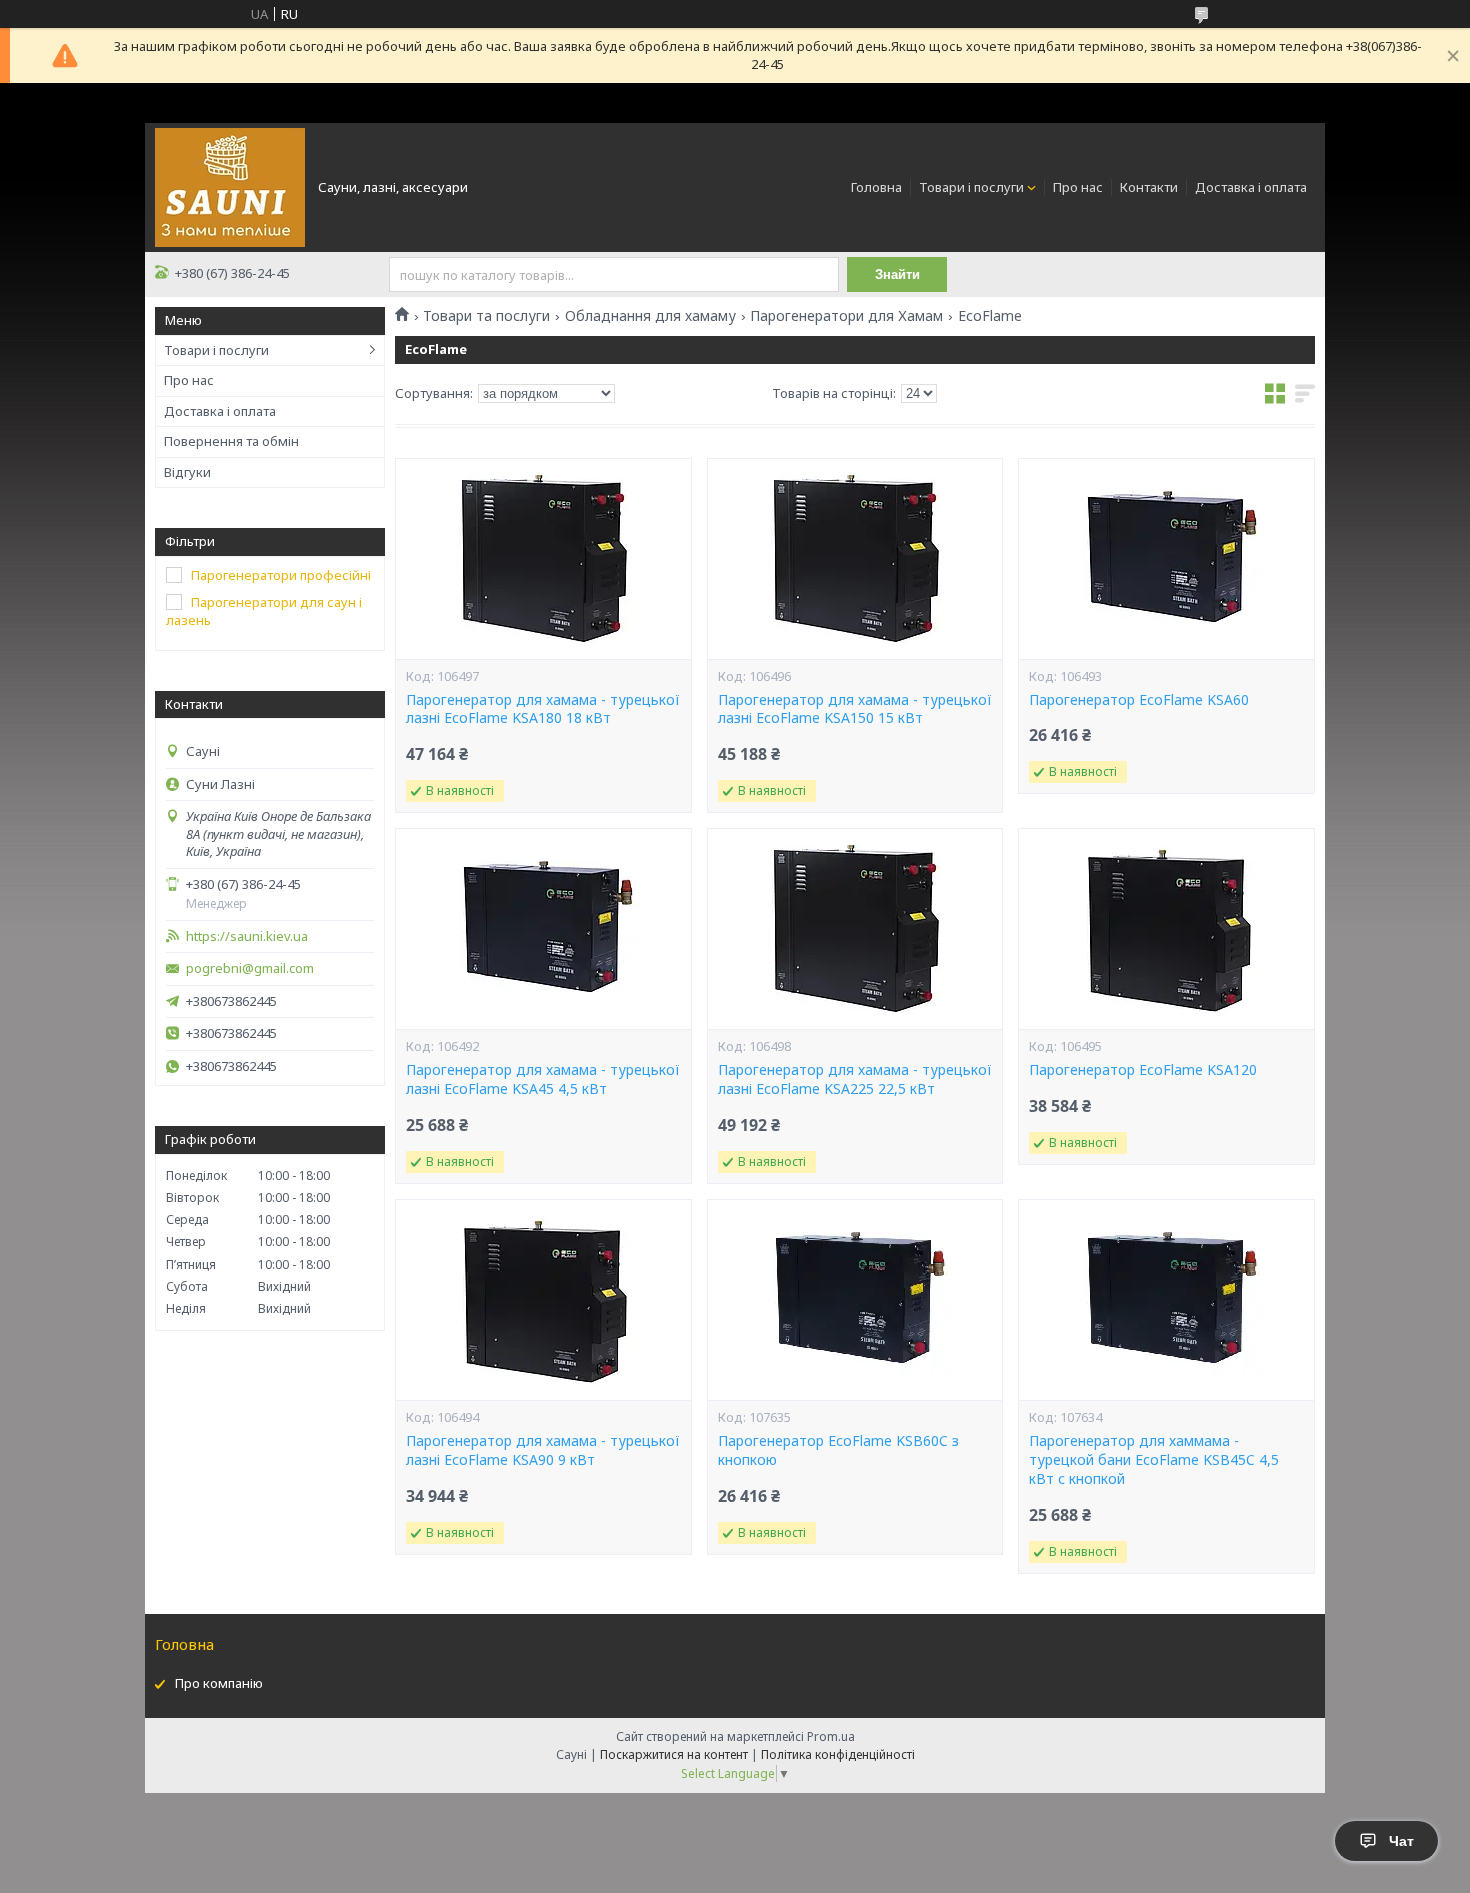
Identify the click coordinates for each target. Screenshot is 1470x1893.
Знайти (897, 274)
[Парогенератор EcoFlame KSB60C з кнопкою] (855, 1300)
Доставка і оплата (1251, 187)
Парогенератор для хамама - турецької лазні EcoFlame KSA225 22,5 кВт (855, 1079)
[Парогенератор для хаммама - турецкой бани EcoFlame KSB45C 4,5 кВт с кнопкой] (1166, 1300)
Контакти (1149, 187)
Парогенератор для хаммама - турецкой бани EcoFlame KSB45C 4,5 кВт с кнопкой (1154, 1460)
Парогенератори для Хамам (846, 316)
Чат (1401, 1841)
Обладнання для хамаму (650, 316)
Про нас (1078, 187)
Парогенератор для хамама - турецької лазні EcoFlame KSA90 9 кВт (543, 1450)
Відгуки (187, 472)
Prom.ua (831, 1736)
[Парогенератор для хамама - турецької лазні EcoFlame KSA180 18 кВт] (543, 559)
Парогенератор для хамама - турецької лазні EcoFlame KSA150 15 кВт (855, 709)
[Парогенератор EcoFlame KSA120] (1166, 929)
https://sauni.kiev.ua (247, 936)
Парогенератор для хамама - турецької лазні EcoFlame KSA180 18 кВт (543, 709)
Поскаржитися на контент (674, 1754)
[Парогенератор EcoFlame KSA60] (1166, 559)
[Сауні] (230, 186)
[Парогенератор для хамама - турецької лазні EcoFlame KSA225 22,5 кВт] (855, 929)
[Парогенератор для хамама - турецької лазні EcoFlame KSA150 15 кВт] (855, 559)
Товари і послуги (971, 187)
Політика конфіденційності (838, 1754)
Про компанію (219, 1683)
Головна (876, 187)
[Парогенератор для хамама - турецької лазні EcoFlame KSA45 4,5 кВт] (543, 929)
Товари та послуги (486, 316)
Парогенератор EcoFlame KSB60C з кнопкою (838, 1450)
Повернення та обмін (231, 441)
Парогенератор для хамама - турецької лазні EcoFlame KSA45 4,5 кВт (543, 1079)
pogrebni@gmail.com (250, 968)
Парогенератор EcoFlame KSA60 (1139, 700)
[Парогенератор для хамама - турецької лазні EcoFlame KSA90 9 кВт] (543, 1300)
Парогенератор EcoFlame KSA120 (1143, 1070)
